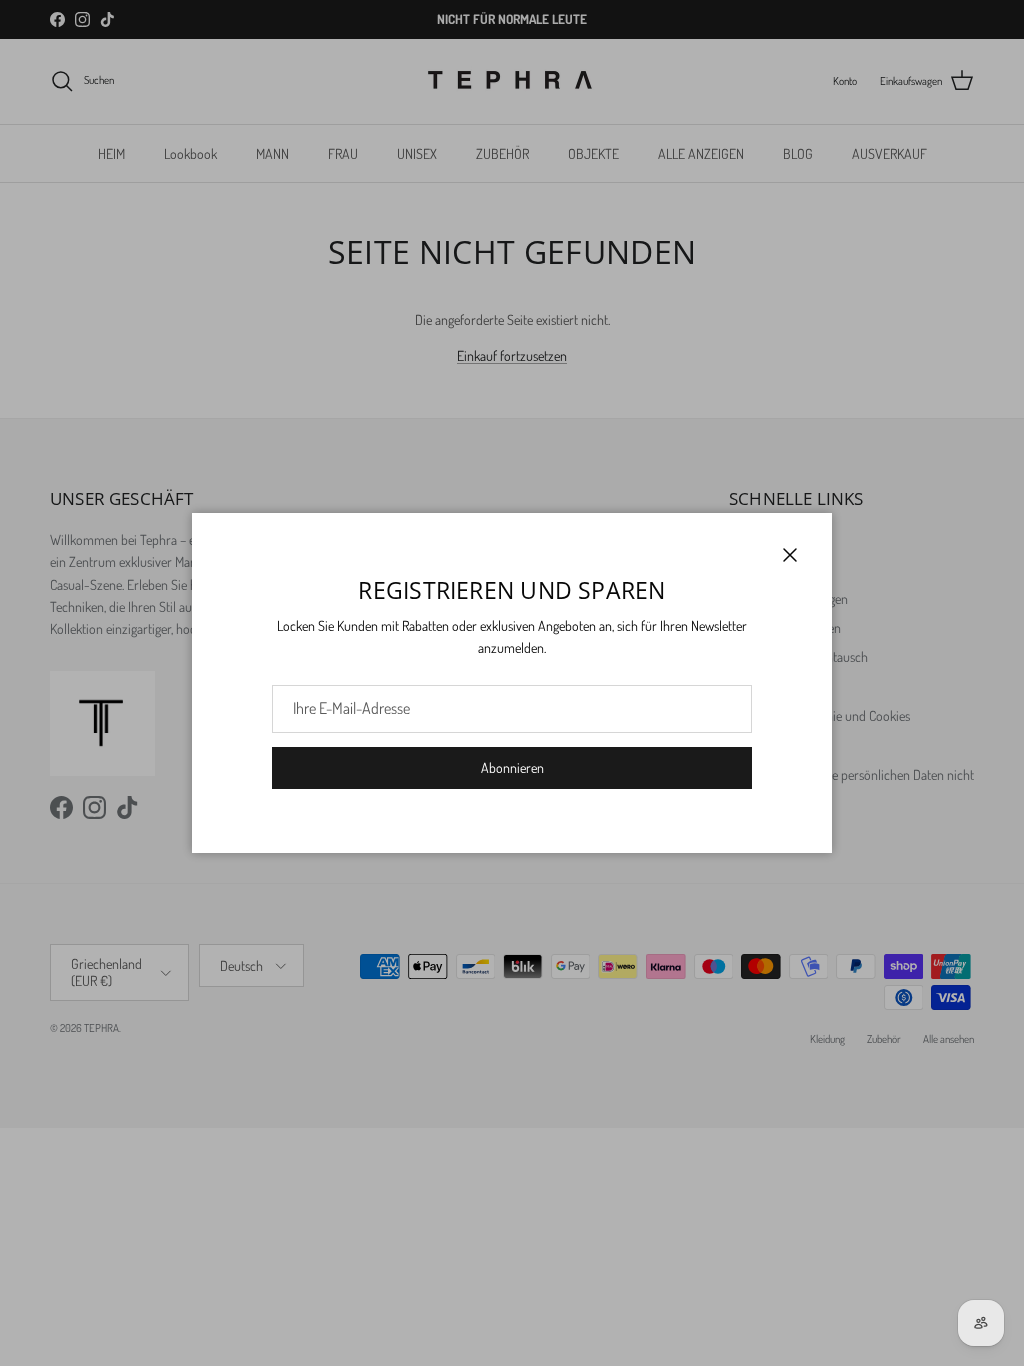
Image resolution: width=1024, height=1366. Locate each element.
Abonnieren (512, 767)
